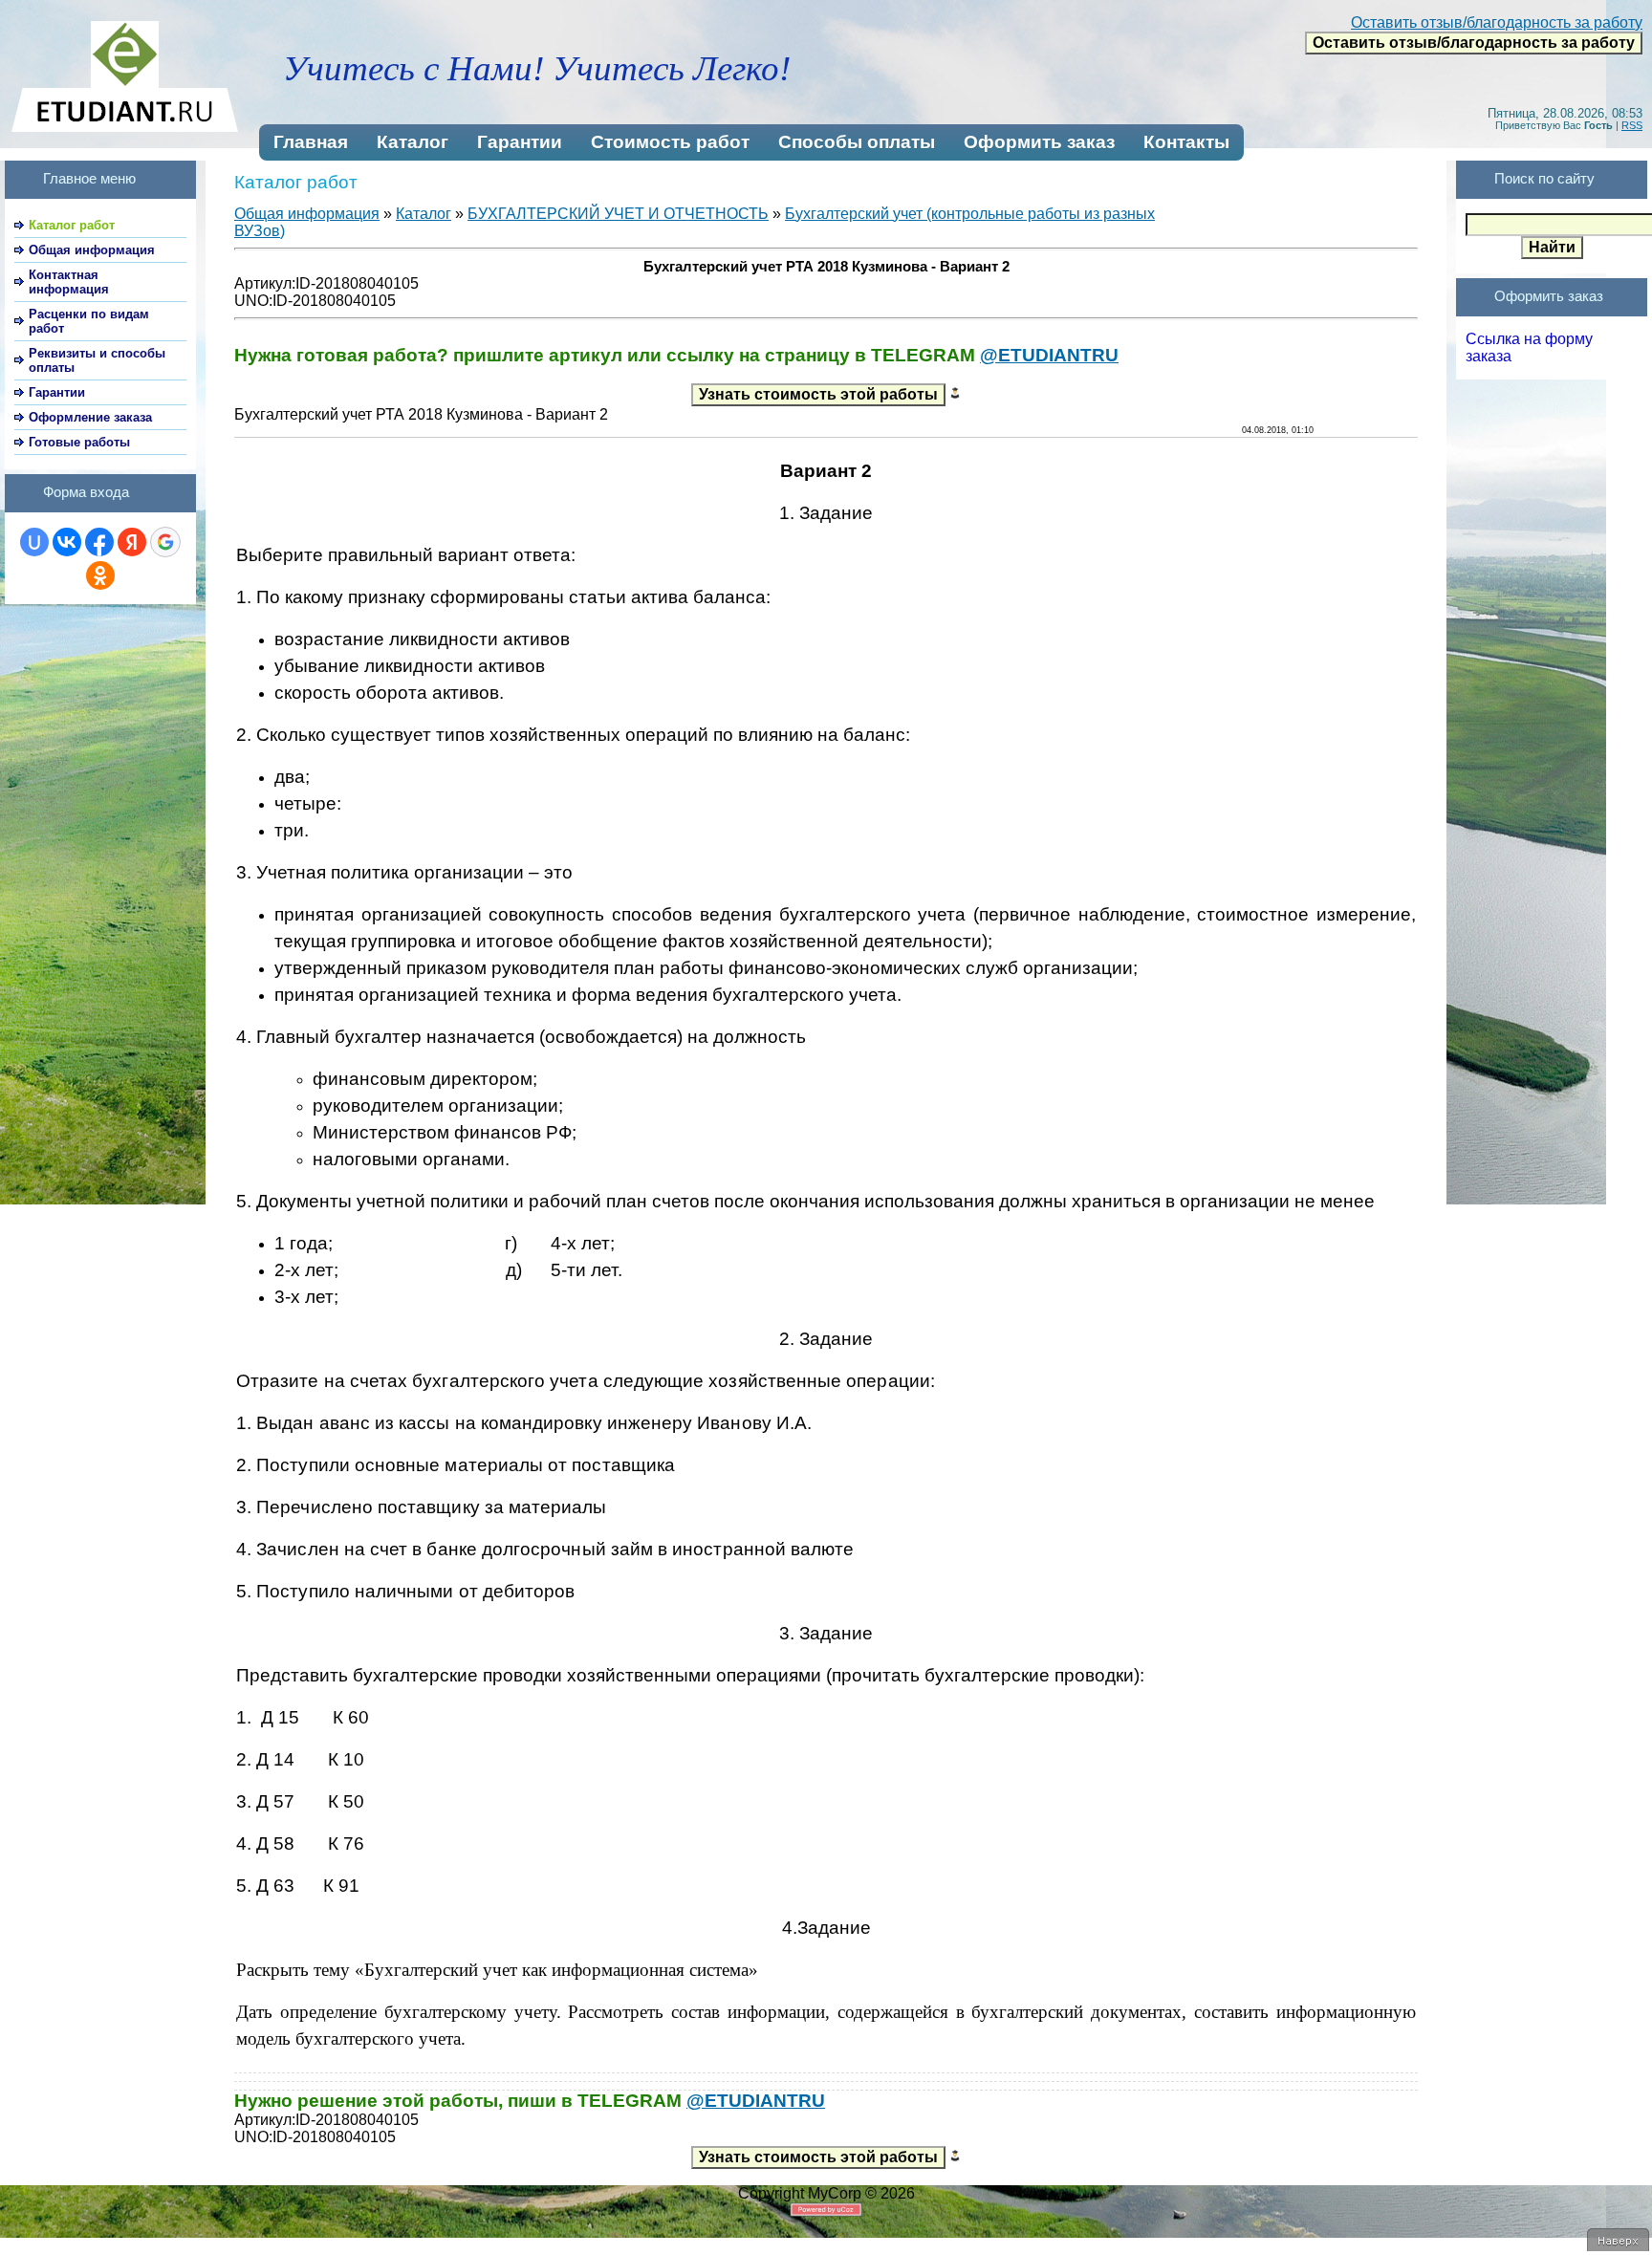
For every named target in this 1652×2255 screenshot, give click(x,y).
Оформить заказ (1039, 142)
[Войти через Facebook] (99, 542)
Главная (311, 142)
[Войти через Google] (165, 542)
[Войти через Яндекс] (132, 542)
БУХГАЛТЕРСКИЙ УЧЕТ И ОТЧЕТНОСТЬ (618, 214)
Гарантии (520, 142)
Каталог (413, 142)
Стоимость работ (670, 142)
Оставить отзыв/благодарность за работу (1497, 22)
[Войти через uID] (34, 542)
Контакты (1186, 142)
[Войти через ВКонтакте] (67, 542)
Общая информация (307, 214)
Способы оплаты (857, 142)
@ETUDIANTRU (1049, 355)
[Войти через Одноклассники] (100, 575)
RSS (1632, 125)
